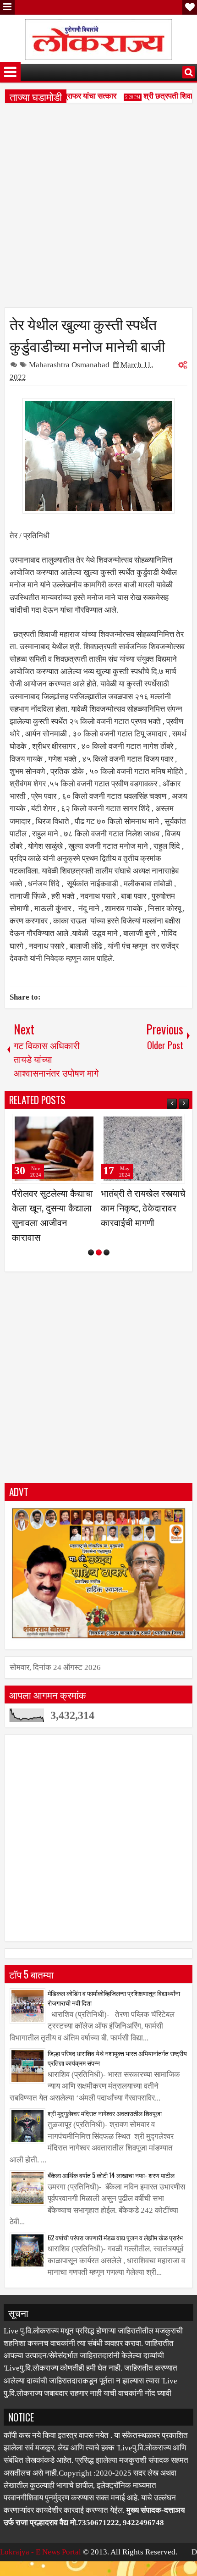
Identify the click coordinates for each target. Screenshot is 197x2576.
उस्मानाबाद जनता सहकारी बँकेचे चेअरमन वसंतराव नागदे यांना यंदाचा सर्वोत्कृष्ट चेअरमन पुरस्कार (54, 1222)
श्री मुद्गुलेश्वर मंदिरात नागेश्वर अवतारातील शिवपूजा (105, 2128)
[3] (107, 1267)
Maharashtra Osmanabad (69, 365)
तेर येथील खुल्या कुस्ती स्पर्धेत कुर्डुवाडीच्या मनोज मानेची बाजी (87, 334)
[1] (91, 1267)
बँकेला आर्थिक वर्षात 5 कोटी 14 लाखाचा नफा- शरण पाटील (111, 2190)
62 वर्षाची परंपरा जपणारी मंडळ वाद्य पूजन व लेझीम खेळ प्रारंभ (115, 2252)
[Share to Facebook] (66, 1125)
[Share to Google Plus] (86, 1125)
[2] (99, 1267)
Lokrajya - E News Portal (41, 2567)
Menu (7, 7)
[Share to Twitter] (76, 1125)
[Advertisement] (98, 209)
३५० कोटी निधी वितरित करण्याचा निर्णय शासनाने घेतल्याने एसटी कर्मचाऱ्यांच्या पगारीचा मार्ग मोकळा (142, 1222)
